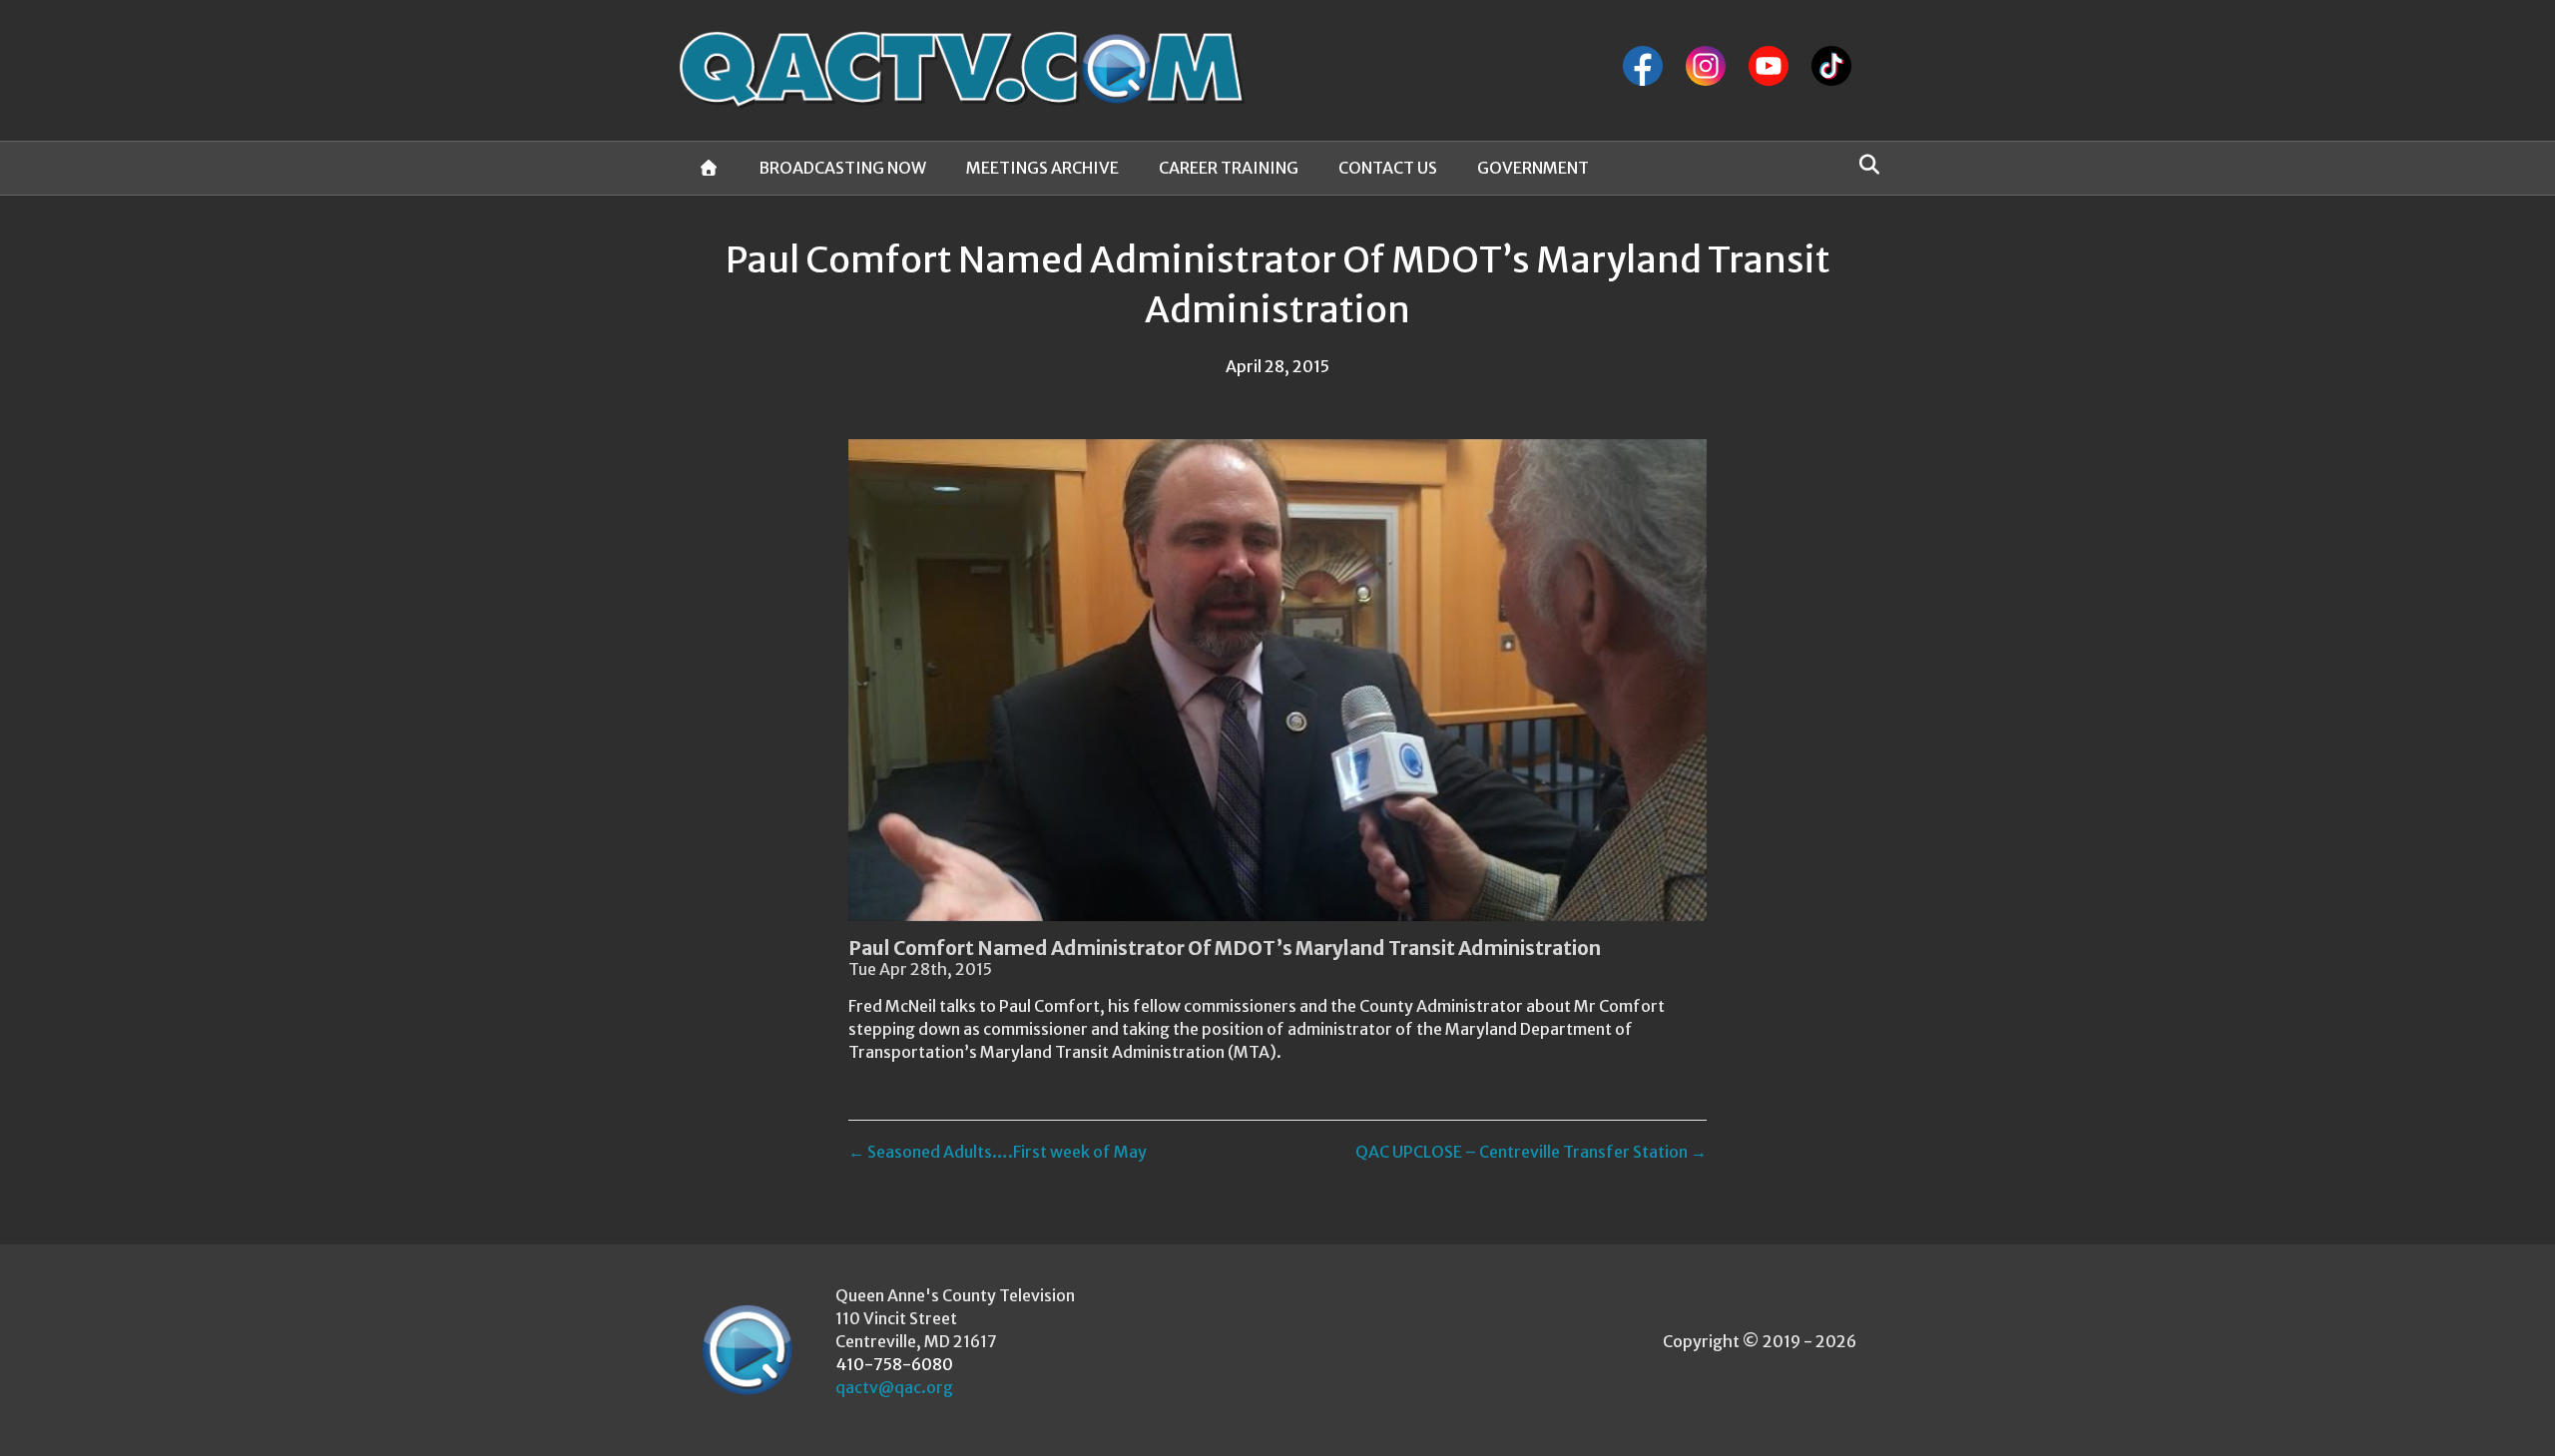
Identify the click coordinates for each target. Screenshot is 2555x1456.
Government (1533, 168)
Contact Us (1388, 168)
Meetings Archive (1042, 168)
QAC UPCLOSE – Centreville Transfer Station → (1531, 1152)
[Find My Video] (1864, 165)
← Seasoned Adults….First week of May (998, 1152)
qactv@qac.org (894, 1387)
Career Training (1229, 168)
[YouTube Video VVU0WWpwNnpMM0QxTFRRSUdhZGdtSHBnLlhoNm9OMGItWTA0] (1277, 680)
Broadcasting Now (842, 168)
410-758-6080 (894, 1364)
